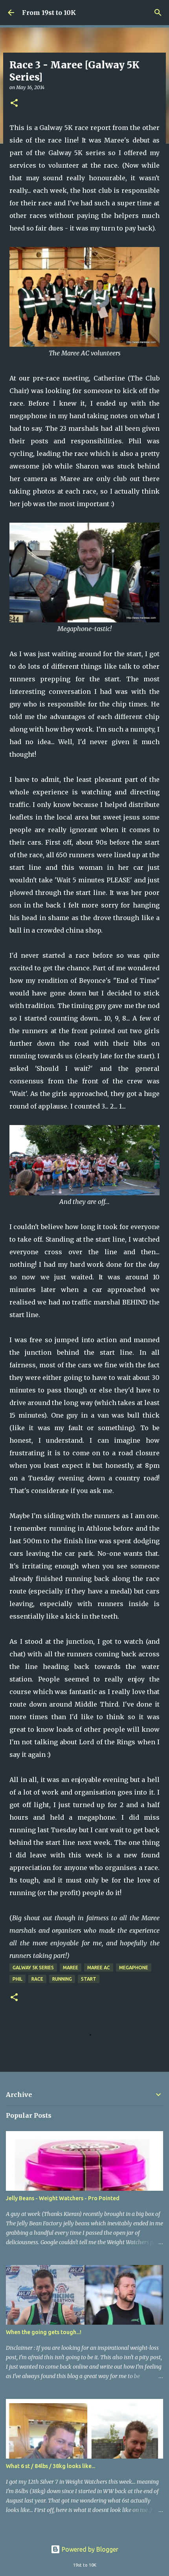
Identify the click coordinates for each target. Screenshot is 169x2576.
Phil (17, 1979)
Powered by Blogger (89, 2549)
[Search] (158, 13)
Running (62, 1979)
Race (37, 1979)
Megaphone (134, 1968)
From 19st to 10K (49, 13)
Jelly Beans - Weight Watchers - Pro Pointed (63, 2198)
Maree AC (99, 1968)
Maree (71, 1968)
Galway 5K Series (33, 1968)
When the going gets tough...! (44, 2332)
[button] (14, 103)
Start (89, 1979)
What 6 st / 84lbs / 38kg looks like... (51, 2466)
